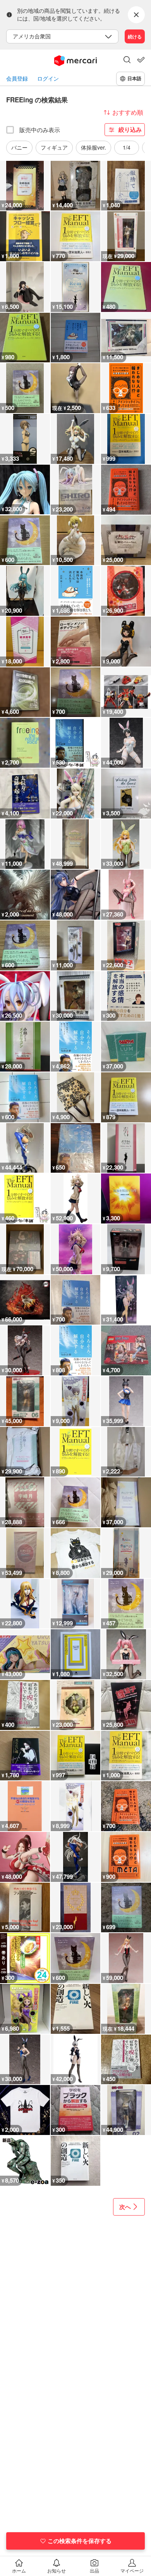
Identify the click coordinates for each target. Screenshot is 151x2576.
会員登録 (17, 78)
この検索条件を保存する (80, 2541)
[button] (127, 60)
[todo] (141, 60)
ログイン (48, 78)
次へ (125, 2207)
